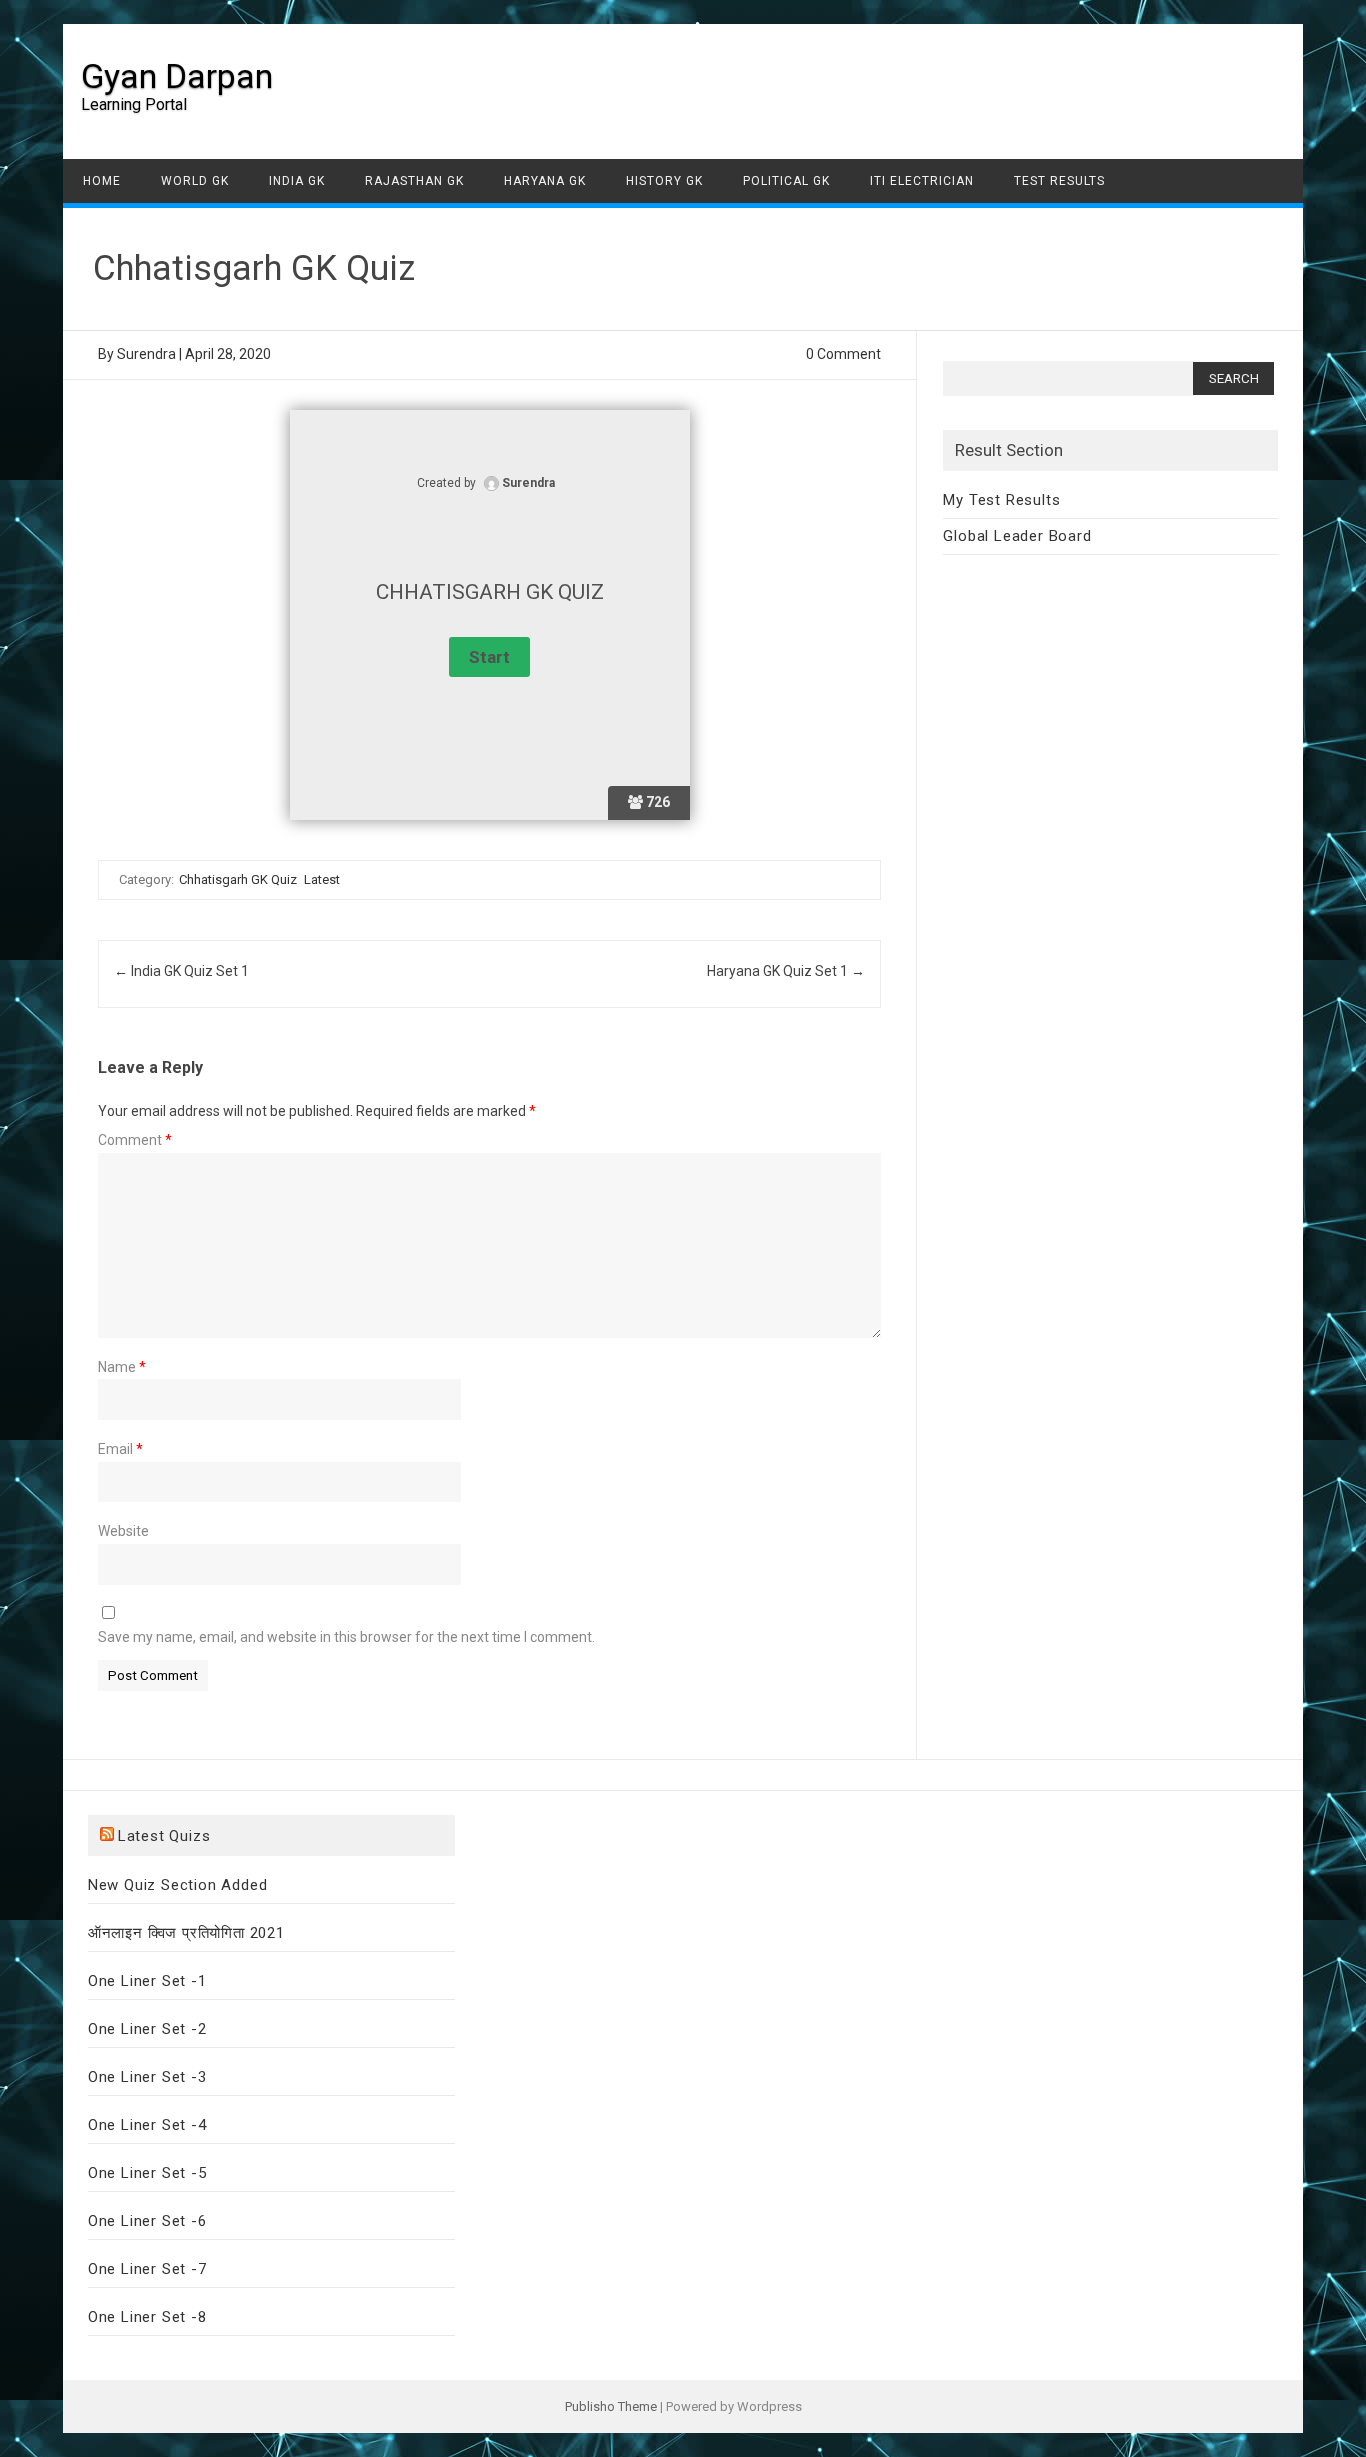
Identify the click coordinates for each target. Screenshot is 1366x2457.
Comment (135, 1140)
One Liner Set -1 (147, 1981)
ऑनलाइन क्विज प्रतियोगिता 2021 (186, 1933)
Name (122, 1367)
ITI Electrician (922, 181)
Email (120, 1449)
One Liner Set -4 (147, 2125)
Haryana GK (545, 181)
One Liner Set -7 (147, 2269)
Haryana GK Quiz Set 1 (786, 971)
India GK (297, 181)
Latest (322, 879)
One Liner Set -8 (147, 2317)
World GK (195, 181)
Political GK (786, 181)
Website (123, 1531)
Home (102, 181)
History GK (664, 181)
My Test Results (1001, 500)
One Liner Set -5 (147, 2173)
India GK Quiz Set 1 (181, 971)
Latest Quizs (164, 1836)
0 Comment (843, 354)
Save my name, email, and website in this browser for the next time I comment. (346, 1637)
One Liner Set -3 (147, 2077)
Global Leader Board (1017, 536)
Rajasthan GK (414, 181)
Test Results (1059, 181)
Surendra (146, 354)
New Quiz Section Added (178, 1885)
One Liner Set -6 (147, 2221)
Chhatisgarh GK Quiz (238, 879)
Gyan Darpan (177, 76)
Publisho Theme (611, 2406)
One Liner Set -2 (147, 2029)
